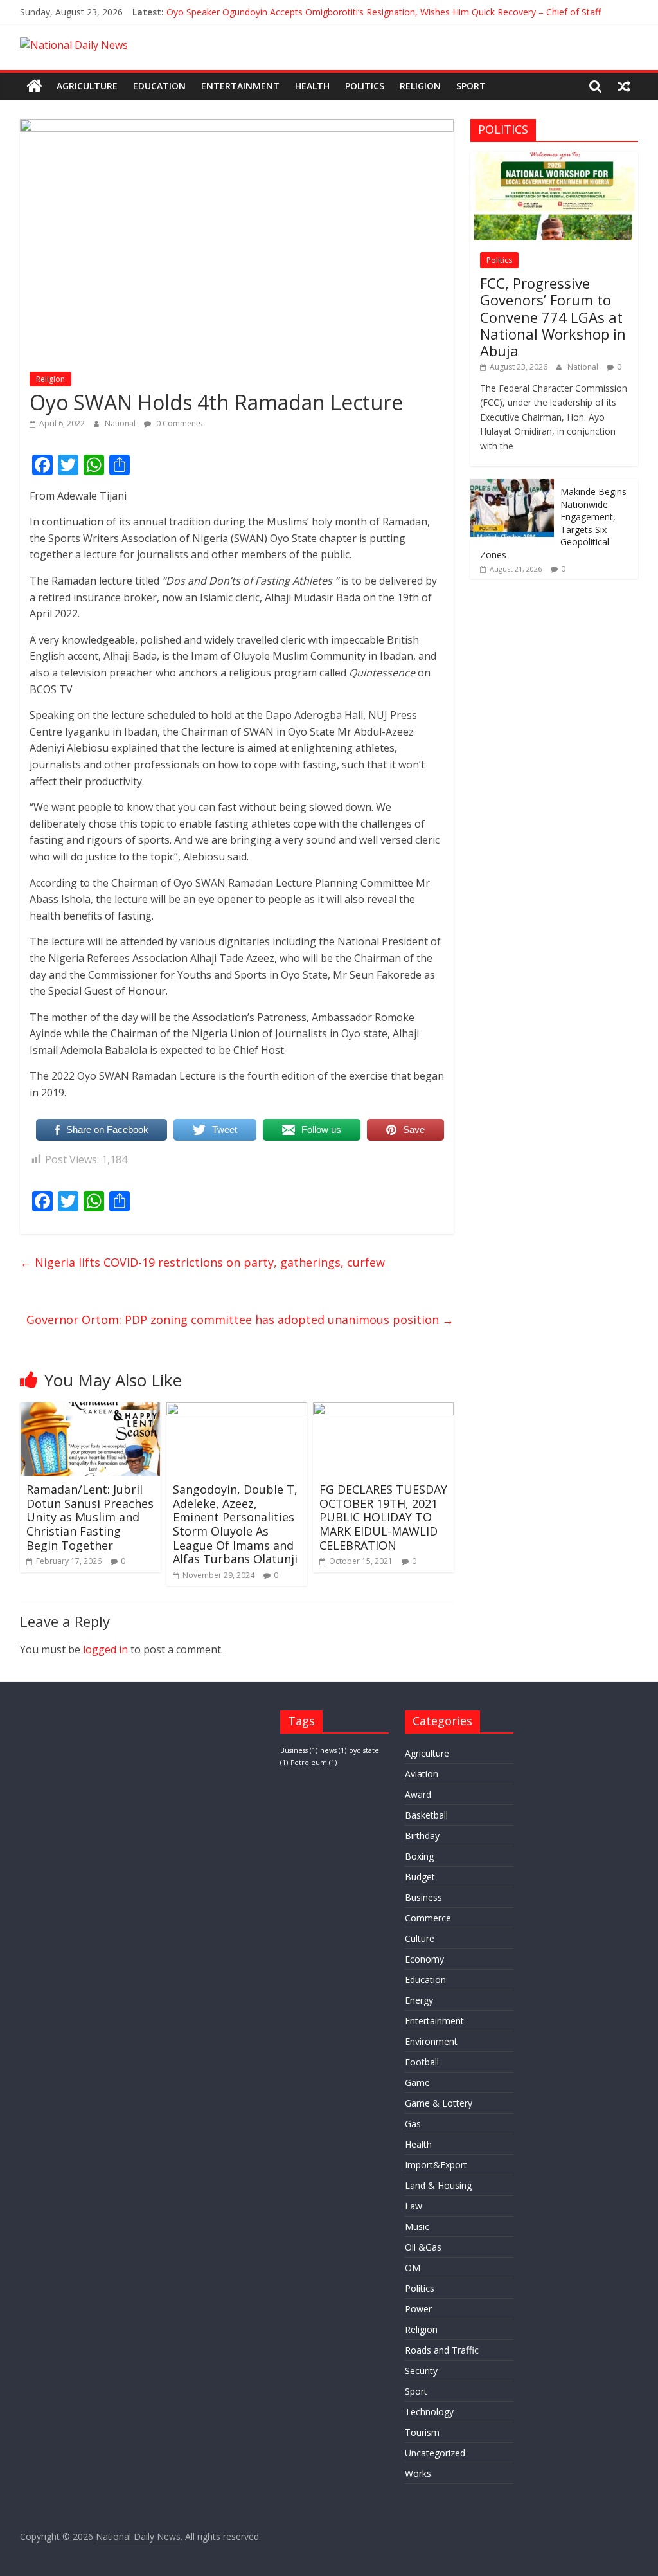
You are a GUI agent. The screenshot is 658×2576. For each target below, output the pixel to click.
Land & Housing (438, 2185)
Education (159, 86)
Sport (471, 86)
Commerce (428, 1918)
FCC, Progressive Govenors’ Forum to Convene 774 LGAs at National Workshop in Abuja (553, 317)
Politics (365, 86)
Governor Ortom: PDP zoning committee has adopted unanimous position (240, 1320)
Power (418, 2309)
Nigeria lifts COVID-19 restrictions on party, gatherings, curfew (202, 1262)
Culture (420, 1938)
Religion (420, 86)
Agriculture (87, 86)
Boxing (419, 1856)
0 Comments (178, 423)
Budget (420, 1877)
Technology (429, 2412)
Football (422, 2062)
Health (312, 86)
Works (418, 2473)
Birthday (422, 1836)
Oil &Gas (423, 2247)
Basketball (426, 1815)
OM (413, 2268)
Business (299, 1750)
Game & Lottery (439, 2103)
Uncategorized (435, 2453)
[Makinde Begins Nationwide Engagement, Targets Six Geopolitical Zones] (512, 486)
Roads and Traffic (442, 2350)
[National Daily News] (34, 86)
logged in (105, 1649)
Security (421, 2371)
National (121, 423)
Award (418, 1794)
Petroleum (314, 1763)
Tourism (422, 2432)
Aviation (422, 1774)
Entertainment (240, 86)
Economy (424, 1959)
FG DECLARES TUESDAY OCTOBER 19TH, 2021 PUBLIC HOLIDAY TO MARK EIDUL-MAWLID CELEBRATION (383, 1517)
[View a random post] (624, 86)
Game (417, 2082)
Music (417, 2227)
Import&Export (436, 2165)
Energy (419, 2000)
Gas (413, 2124)
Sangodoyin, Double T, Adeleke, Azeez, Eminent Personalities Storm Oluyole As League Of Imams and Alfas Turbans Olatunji (235, 1524)
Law (413, 2206)
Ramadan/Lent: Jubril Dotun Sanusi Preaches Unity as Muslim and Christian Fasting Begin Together (90, 1517)
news (333, 1750)
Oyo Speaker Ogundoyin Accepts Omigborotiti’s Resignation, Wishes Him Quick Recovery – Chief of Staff (384, 12)
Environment (431, 2041)
